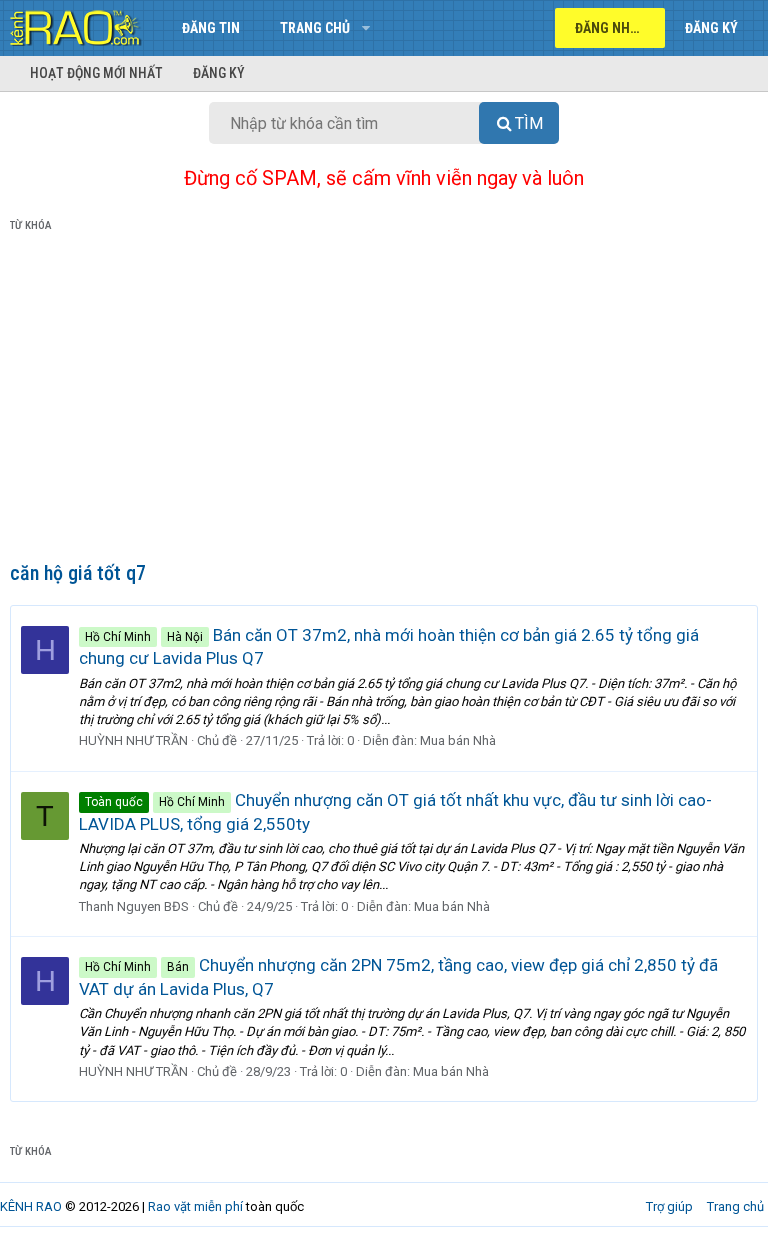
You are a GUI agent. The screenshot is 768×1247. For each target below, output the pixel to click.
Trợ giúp (669, 1206)
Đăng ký (219, 73)
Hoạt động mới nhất (96, 73)
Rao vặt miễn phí (195, 1206)
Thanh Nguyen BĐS (134, 906)
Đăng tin (211, 28)
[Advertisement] (384, 401)
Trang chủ (315, 28)
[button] (365, 28)
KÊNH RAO (31, 1206)
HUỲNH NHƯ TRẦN (133, 740)
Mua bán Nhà (458, 740)
